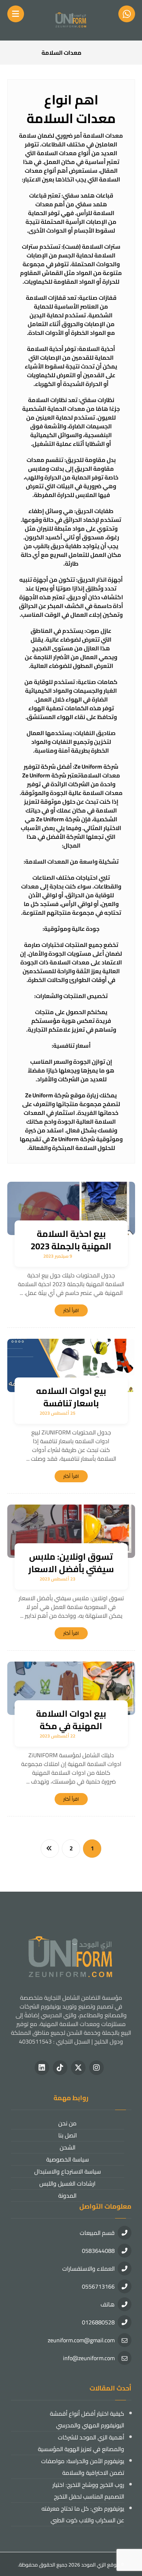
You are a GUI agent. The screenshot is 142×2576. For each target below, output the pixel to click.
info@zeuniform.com (89, 2358)
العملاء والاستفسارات (88, 2269)
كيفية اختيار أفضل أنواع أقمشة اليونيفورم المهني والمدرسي (87, 2419)
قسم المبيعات (97, 2233)
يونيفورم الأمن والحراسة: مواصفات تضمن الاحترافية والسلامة (83, 2467)
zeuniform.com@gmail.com (81, 2340)
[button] (96, 2068)
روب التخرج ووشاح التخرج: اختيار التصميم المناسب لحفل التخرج (88, 2491)
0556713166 (98, 2286)
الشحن (68, 2147)
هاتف (108, 2304)
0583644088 (98, 2251)
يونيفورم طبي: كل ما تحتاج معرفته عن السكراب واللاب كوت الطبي (83, 2514)
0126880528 (98, 2322)
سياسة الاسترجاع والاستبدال (68, 2171)
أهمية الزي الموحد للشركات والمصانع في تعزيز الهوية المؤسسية (81, 2443)
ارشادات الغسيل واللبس (67, 2183)
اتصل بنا (68, 2135)
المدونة (67, 2195)
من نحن (67, 2123)
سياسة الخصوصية (68, 2159)
